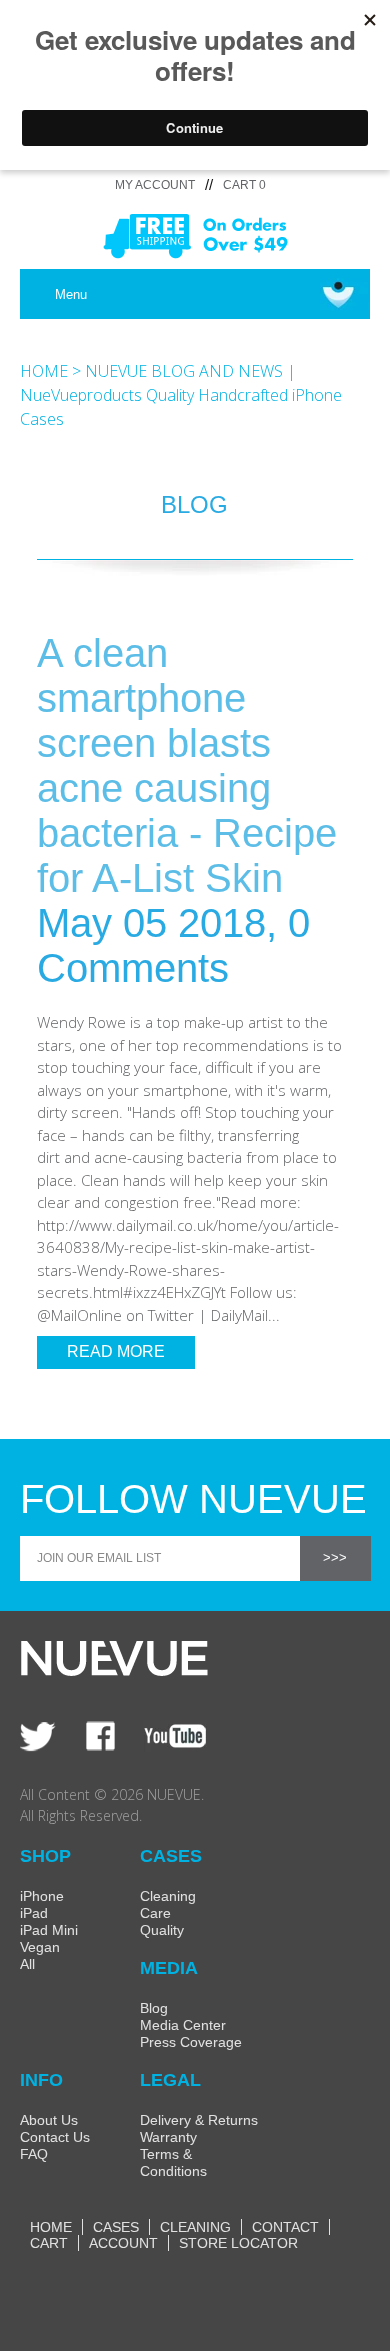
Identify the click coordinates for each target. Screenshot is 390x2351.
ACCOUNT (123, 2243)
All (27, 1964)
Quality (162, 1930)
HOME (44, 371)
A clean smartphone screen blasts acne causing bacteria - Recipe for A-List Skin (187, 765)
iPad (34, 1913)
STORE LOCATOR (238, 2243)
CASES (116, 2227)
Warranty (168, 2137)
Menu (71, 294)
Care (155, 1913)
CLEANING (195, 2227)
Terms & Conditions (173, 2162)
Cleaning (168, 1896)
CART (49, 2243)
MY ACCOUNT (155, 185)
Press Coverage (191, 2042)
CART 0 (244, 185)
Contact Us (55, 2137)
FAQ (34, 2154)
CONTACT (285, 2227)
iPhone (42, 1896)
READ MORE (116, 1351)
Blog (154, 2008)
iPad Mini (49, 1930)
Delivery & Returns (199, 2120)
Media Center (183, 2025)
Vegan (40, 1947)
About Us (49, 2120)
